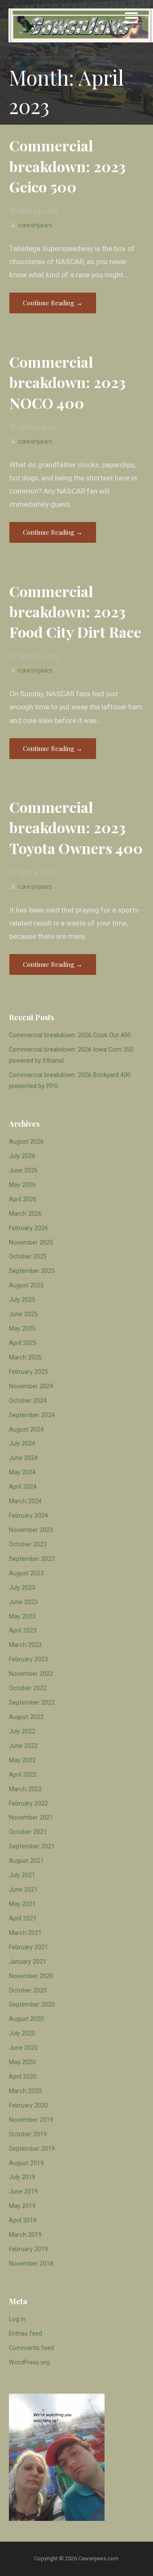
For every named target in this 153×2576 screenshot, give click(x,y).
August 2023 (26, 1573)
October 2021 (28, 1832)
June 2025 (23, 1314)
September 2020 (32, 2005)
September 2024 (32, 1415)
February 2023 (28, 1659)
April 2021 (23, 1919)
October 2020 (28, 1991)
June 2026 (23, 1171)
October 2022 (28, 1688)
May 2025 (22, 1329)
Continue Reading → (53, 303)
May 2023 (22, 1617)
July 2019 (22, 2177)
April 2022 (23, 1775)
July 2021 (22, 1875)
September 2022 (32, 1703)
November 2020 (31, 1976)
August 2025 (26, 1285)
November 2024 (31, 1386)
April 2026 (23, 1199)
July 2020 (22, 2033)
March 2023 (25, 1645)
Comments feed (31, 2348)
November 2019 (31, 2120)
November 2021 (31, 1818)
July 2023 (22, 1588)
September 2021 (32, 1846)
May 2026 (22, 1185)
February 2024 (28, 1516)
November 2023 (31, 1530)
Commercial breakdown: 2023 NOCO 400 (67, 382)
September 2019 (32, 2149)
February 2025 (28, 1372)
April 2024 (23, 1487)
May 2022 (22, 1760)
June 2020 (23, 2048)
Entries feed (25, 2334)
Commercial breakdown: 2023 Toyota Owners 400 (76, 828)
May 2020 (22, 2062)
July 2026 (22, 1156)
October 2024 (28, 1401)
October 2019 (28, 2134)
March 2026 (25, 1214)
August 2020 (26, 2019)
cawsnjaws (35, 225)
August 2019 (26, 2163)
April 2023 (23, 1631)
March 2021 (25, 1933)
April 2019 (23, 2220)
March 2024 (25, 1501)
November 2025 (31, 1243)
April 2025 (23, 1343)
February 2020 (28, 2106)
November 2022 (31, 1674)
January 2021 (28, 1962)
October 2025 (28, 1257)
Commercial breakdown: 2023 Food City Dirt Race (75, 612)
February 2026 (28, 1228)
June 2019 (23, 2192)
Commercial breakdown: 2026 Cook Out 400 (70, 1035)
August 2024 (26, 1430)
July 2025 (22, 1300)
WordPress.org (29, 2362)
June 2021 (23, 1890)
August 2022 (26, 1717)
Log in (17, 2319)
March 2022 (25, 1789)
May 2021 (22, 1904)
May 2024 (22, 1472)
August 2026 (26, 1142)
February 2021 (28, 1947)
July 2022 (22, 1732)
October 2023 (28, 1545)
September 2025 (32, 1271)
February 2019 (28, 2249)
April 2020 (23, 2077)
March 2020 (25, 2091)
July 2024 (22, 1444)
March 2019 (25, 2235)
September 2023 (32, 1559)
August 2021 (26, 1861)
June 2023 (23, 1602)
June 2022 (23, 1746)
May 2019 (22, 2206)
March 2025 (25, 1358)
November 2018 (31, 2264)
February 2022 (28, 1804)
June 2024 (23, 1458)
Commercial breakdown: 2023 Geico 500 (67, 166)
